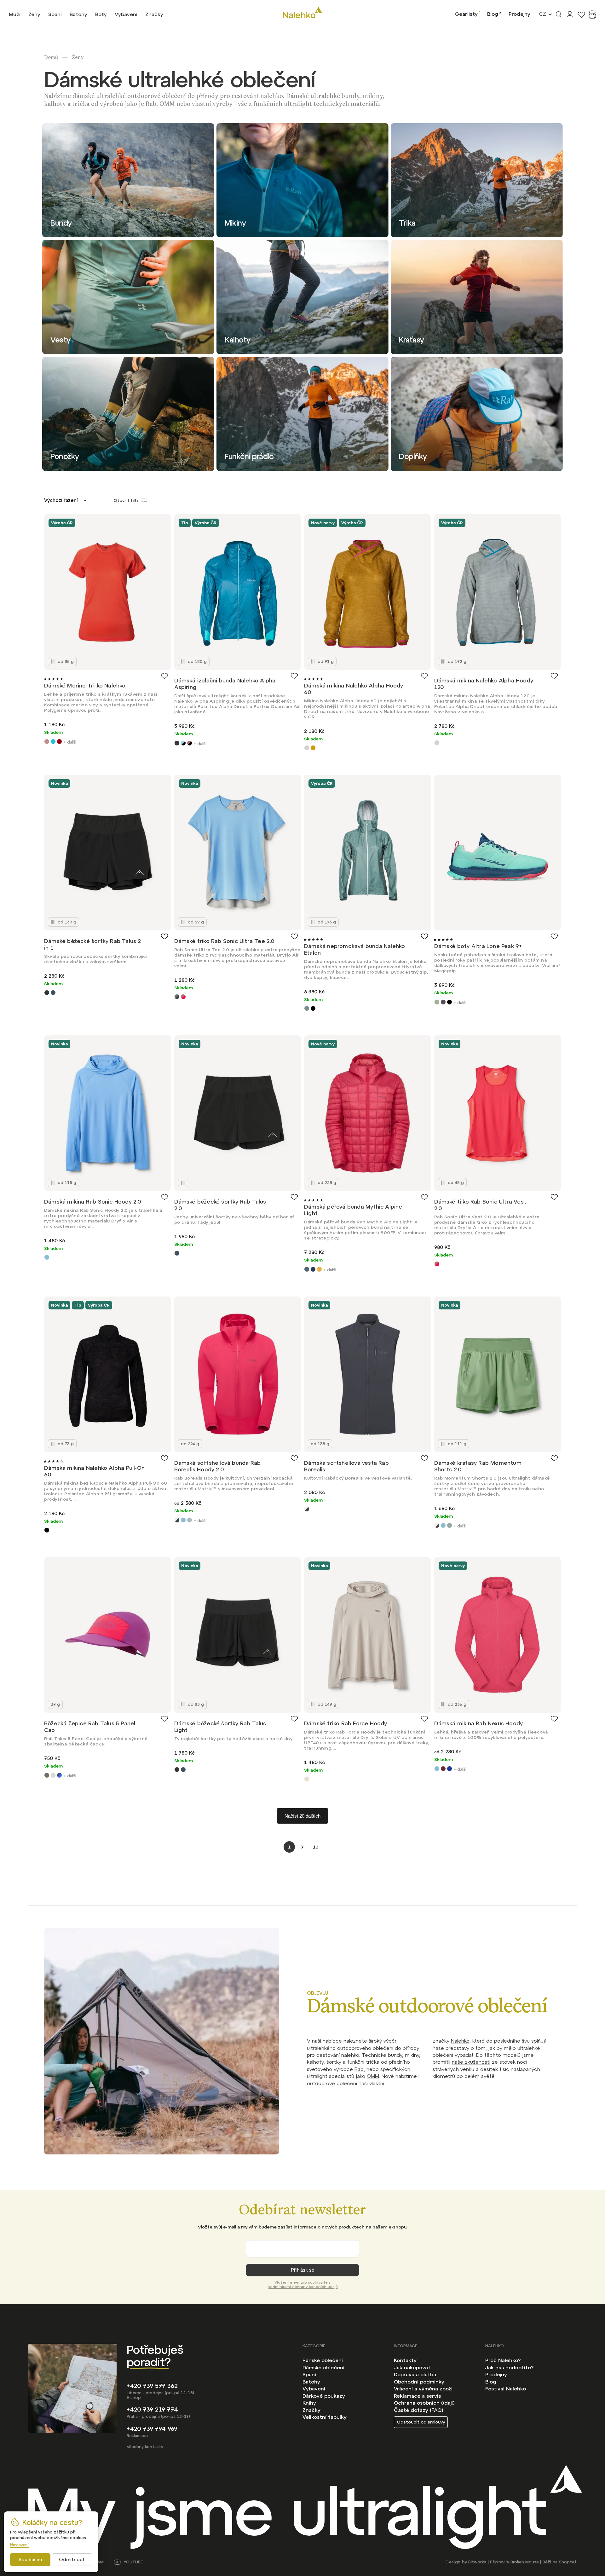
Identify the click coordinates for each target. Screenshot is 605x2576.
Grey (307, 748)
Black (313, 1008)
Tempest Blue (53, 993)
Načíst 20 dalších (302, 1816)
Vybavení (314, 2389)
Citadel (190, 1520)
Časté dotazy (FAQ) (419, 2410)
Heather (47, 742)
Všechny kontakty (145, 2447)
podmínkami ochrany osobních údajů (303, 2287)
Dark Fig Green (449, 1525)
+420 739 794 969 (152, 2429)
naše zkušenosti (471, 2062)
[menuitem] (15, 14)
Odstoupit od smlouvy (421, 2422)
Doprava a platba (415, 2374)
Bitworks (477, 2562)
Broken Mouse (525, 2562)
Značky (311, 2410)
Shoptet (568, 2562)
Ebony (47, 993)
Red (59, 742)
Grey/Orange (443, 1002)
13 (316, 1847)
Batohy (311, 2382)
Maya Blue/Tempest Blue (59, 1775)
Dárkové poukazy (324, 2396)
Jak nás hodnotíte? (509, 2367)
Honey (313, 748)
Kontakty (405, 2360)
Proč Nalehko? (503, 2360)
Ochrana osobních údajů (424, 2403)
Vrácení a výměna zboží (423, 2389)
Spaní (309, 2374)
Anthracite (177, 743)
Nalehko (460, 2041)
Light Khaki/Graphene (47, 1775)
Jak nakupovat (412, 2367)
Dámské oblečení (323, 2367)
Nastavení (19, 2545)
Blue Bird (47, 1257)
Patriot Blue (313, 1269)
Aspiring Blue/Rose (190, 743)
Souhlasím (30, 2559)
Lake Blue (53, 742)
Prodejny (519, 14)
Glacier (437, 1002)
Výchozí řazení (61, 500)
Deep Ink (449, 1769)
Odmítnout (72, 2559)
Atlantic (307, 1008)
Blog (493, 14)
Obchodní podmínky (419, 2382)
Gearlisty (466, 14)
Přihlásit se (302, 2270)
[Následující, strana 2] (302, 1847)
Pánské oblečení (323, 2360)
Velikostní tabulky (325, 2417)
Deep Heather (443, 1769)
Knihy (309, 2403)
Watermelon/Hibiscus (183, 997)
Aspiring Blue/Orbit (183, 743)
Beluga (177, 1520)
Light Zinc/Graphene (53, 1775)
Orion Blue (307, 1269)
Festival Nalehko (506, 2389)
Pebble (307, 1779)
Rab (359, 2069)
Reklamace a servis (417, 2396)
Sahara (319, 1269)
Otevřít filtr (126, 500)
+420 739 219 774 (152, 2409)
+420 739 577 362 (152, 2386)
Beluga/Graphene (177, 997)
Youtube (133, 2562)
